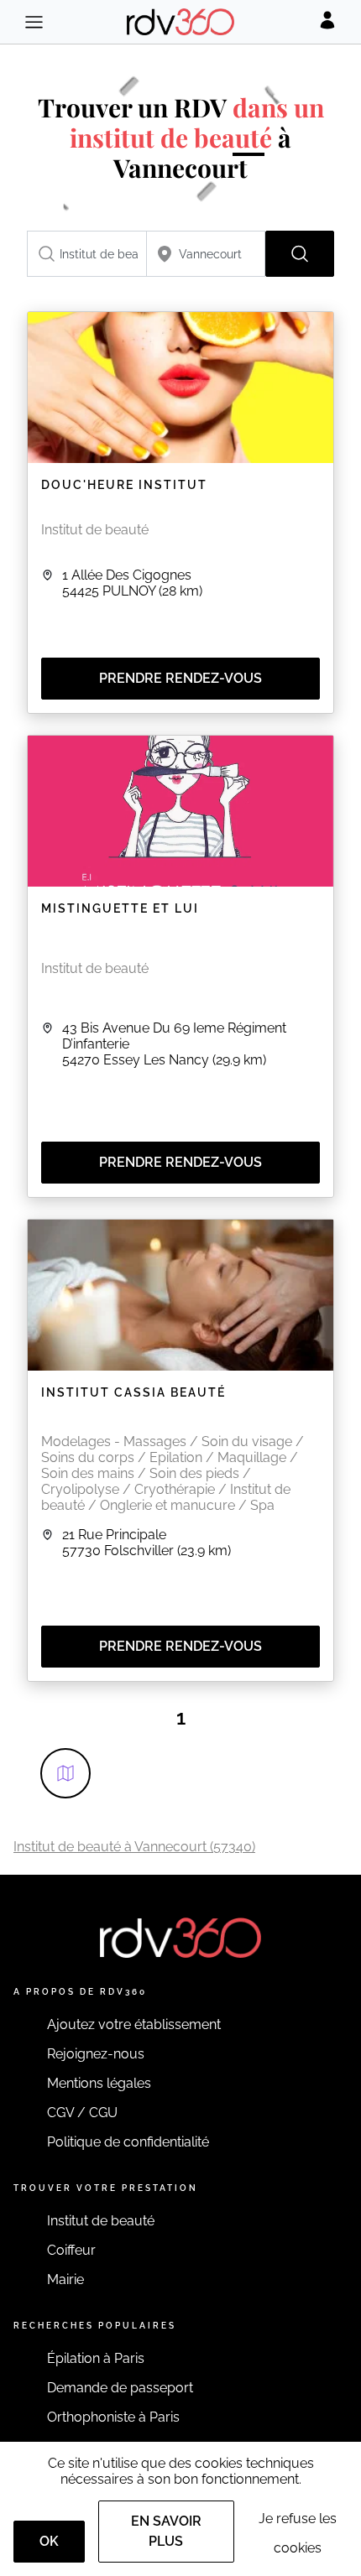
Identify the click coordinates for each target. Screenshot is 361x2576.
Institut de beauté (101, 2221)
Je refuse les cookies (298, 2533)
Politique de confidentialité (128, 2142)
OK (49, 2541)
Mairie (65, 2279)
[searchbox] (87, 254)
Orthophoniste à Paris (113, 2417)
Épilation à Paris (96, 2358)
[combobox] (87, 254)
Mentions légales (99, 2083)
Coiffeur (71, 2250)
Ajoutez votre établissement (134, 2024)
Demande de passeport (120, 2388)
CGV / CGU (82, 2113)
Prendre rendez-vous (180, 678)
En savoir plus (166, 2531)
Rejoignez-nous (96, 2054)
